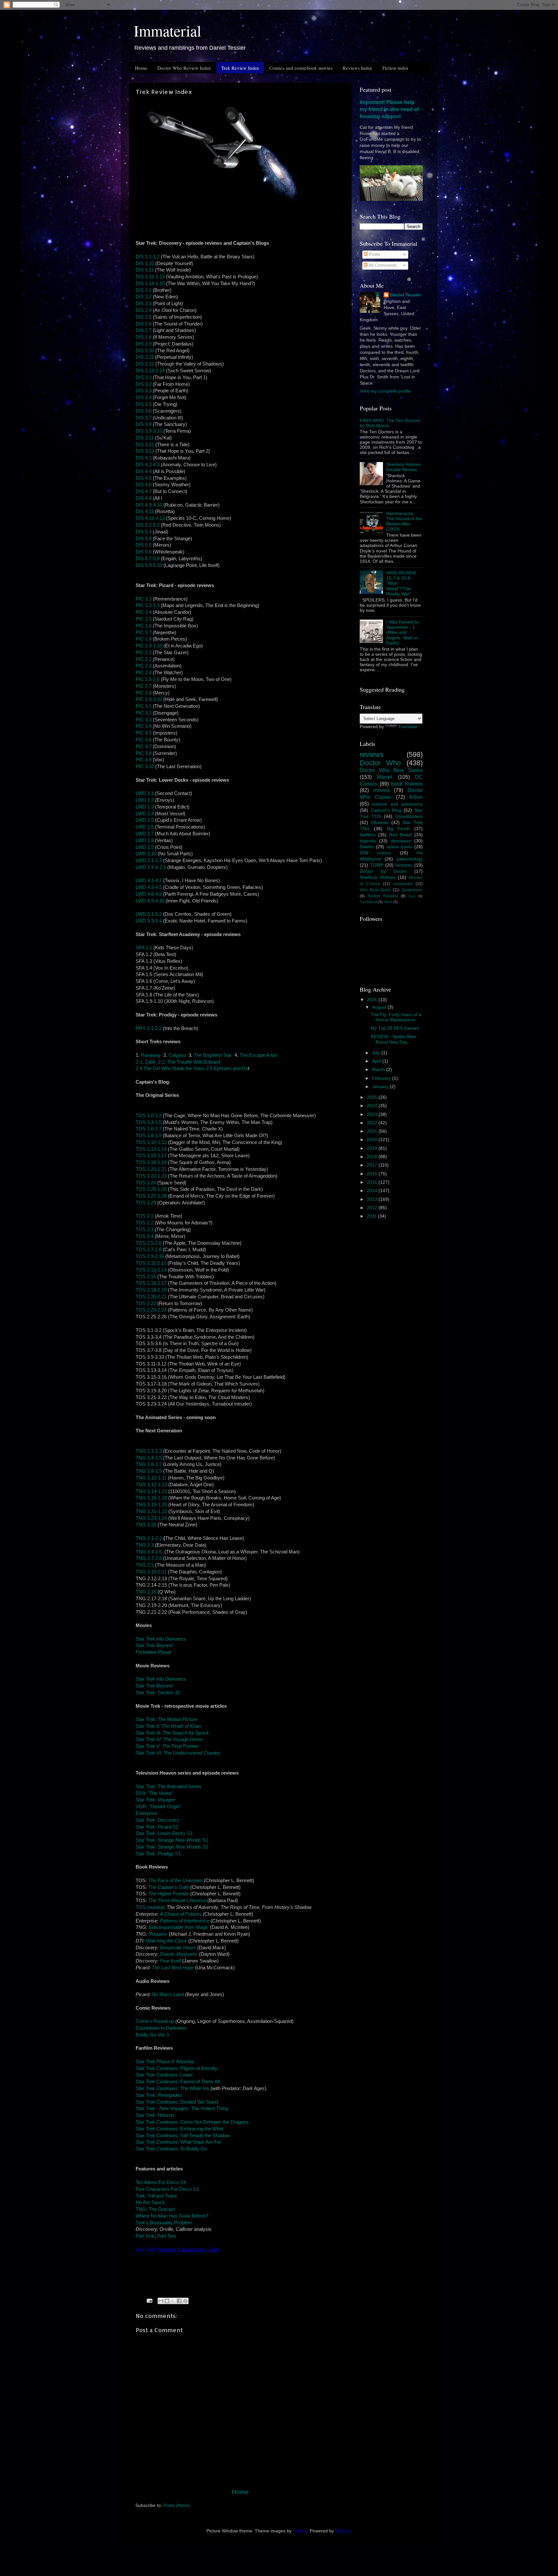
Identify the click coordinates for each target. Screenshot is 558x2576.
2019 (373, 1148)
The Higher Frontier (169, 1894)
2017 (373, 1165)
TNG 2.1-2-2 (149, 1538)
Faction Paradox (383, 896)
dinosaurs (401, 841)
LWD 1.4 (145, 814)
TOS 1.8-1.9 (149, 1136)
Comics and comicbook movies (301, 68)
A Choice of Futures (181, 1914)
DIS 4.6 (144, 485)
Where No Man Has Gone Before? (172, 2216)
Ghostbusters (409, 816)
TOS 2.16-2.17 (151, 1283)
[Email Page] (149, 2300)
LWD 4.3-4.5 (149, 887)
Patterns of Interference (185, 1921)
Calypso (177, 1055)
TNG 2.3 (145, 1545)
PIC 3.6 (144, 740)
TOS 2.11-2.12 (151, 1263)
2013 (373, 1199)
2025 (373, 1097)
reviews (372, 754)
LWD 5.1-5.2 (149, 914)
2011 (372, 1216)
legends (368, 841)
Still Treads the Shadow (183, 2136)
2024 (373, 1106)
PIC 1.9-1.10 (149, 646)
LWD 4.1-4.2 (149, 881)
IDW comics (375, 853)
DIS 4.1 (144, 458)
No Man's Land (168, 1994)
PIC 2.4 (144, 673)
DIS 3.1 (144, 377)
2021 (373, 1131)
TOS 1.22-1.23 (151, 1176)
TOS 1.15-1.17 (151, 1156)
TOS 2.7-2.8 (149, 1250)
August (380, 1007)
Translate (408, 727)
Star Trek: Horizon (155, 2115)
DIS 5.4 (144, 539)
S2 (172, 1847)
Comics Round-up (155, 2021)
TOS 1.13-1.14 (151, 1149)
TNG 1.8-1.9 (149, 1471)
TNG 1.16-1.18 (151, 1498)
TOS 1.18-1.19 (151, 1162)
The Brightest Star (213, 1055)
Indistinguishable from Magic (179, 1927)
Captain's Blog (386, 810)
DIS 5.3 (144, 532)
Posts (374, 254)
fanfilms (368, 835)
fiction (416, 797)
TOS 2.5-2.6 (149, 1243)
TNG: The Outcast (155, 2209)
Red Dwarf (401, 835)
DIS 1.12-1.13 (150, 277)
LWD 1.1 (145, 793)
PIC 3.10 (145, 767)
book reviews (407, 784)
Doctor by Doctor (383, 871)
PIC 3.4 (144, 726)
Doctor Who (380, 763)
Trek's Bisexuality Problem (164, 2223)
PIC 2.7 (144, 686)
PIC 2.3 (144, 666)
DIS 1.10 (145, 263)
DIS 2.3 (144, 304)
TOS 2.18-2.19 (151, 1290)
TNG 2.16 (146, 1592)
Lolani (164, 2075)
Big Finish (398, 829)
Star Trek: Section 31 (158, 1693)
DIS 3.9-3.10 (149, 431)
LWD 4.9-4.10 (151, 901)
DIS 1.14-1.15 (150, 283)
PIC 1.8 (144, 639)
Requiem (158, 1934)
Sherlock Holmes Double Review (403, 467)
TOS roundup (150, 1907)
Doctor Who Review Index (184, 68)
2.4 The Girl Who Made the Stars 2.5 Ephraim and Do (192, 1068)
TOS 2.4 (145, 1236)
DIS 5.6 (144, 552)
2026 (373, 1000)
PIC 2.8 (144, 693)
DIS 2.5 (144, 317)
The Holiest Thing (182, 2108)
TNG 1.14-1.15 (151, 1491)
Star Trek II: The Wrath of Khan (168, 1726)
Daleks (367, 847)
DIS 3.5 (144, 404)
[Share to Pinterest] (185, 2301)
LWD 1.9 (145, 847)
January (381, 1087)
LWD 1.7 (145, 834)
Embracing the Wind (179, 2129)
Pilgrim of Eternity (176, 2068)
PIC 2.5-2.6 (148, 679)
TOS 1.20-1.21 (151, 1169)
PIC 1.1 (144, 599)
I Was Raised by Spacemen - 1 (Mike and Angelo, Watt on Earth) (403, 633)
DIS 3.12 (145, 445)
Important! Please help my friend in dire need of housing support (389, 109)
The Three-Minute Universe (177, 1901)
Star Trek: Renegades (159, 2095)
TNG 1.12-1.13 (151, 1485)
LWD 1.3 (145, 807)
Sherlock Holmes (378, 877)
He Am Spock (150, 2202)
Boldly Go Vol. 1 (152, 2035)
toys (412, 896)
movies (382, 790)
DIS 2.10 (145, 351)
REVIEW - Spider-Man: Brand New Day (394, 1039)
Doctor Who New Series (391, 770)
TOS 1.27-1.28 (151, 1196)
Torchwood (368, 902)
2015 (373, 1182)
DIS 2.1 (144, 290)
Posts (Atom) (177, 2505)
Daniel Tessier (406, 295)
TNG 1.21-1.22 (151, 1511)
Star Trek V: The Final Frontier (167, 1746)
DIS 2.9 (144, 344)
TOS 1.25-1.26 (151, 1189)
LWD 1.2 (145, 800)
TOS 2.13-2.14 (151, 1270)
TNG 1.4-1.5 (149, 1458)
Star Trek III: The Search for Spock (172, 1733)
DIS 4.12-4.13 (150, 518)
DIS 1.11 (145, 270)
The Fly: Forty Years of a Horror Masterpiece (396, 1017)
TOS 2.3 (145, 1230)
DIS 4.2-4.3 (148, 465)
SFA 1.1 (144, 948)
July (377, 1053)
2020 (373, 1140)
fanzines (404, 865)
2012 (373, 1208)
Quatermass (412, 890)
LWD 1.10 (146, 854)
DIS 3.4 (144, 397)
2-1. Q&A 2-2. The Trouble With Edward (178, 1062)
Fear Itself (170, 1961)
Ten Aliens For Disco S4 (161, 2182)
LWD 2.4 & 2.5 (151, 867)
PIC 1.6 (144, 626)
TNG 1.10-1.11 (151, 1478)
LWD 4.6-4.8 (149, 894)
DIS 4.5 (144, 478)
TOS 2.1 (145, 1216)
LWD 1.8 (145, 840)
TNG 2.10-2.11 (151, 1572)
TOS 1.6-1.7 (149, 1129)
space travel (399, 847)
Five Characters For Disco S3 (167, 2189)
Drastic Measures (179, 1954)
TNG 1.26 (146, 1525)
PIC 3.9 (144, 760)
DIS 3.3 (144, 391)
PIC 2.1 (144, 653)
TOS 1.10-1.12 (151, 1142)
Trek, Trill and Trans (156, 2196)
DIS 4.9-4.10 (149, 505)
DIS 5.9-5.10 (149, 565)
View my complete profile (385, 391)
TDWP (377, 865)
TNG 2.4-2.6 (149, 1552)
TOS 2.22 (146, 1303)
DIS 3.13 (145, 451)
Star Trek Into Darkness (161, 1639)
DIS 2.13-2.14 (150, 371)
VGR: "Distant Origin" (158, 1807)
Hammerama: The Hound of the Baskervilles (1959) (404, 521)
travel (388, 902)
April (377, 1061)
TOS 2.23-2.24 (151, 1310)
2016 (373, 1174)
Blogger (343, 2531)
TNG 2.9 (145, 1565)
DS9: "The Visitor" (155, 1793)
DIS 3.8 (144, 424)
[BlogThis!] (167, 2301)
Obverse (380, 823)
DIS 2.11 (145, 357)
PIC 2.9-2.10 (149, 699)
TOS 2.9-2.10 (150, 1256)
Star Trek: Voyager (155, 1800)
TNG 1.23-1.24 (151, 1518)
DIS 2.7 (144, 330)
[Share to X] (173, 2301)
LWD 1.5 (145, 820)
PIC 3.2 (144, 713)
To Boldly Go (171, 2149)
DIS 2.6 (144, 324)
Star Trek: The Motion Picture (166, 1719)
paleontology (410, 859)
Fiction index (395, 68)
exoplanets (403, 884)
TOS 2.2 (145, 1223)
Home (141, 68)
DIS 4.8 (144, 498)
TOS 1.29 (146, 1203)
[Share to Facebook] (179, 2301)
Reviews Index (357, 68)
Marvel (385, 777)
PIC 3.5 (144, 733)
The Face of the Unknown (175, 1880)
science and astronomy (397, 804)
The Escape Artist (258, 1055)
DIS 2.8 (144, 337)
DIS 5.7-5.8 (148, 559)
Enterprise (146, 1813)
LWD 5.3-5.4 (149, 921)
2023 (373, 1114)
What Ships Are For (178, 2142)
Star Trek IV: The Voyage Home (169, 1739)
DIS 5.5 (144, 545)
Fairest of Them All (178, 2082)
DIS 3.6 (144, 411)
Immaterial (167, 30)
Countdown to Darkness (161, 2028)
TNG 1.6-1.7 (149, 1464)
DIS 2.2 (144, 297)
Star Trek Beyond (154, 1645)
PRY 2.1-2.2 (149, 1028)
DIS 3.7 (144, 418)
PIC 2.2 (144, 659)
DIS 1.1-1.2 (148, 257)
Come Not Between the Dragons (192, 2122)
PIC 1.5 (144, 619)
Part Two (167, 2236)
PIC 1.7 (144, 633)
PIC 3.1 (144, 706)
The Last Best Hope (173, 1968)
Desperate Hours (178, 1948)
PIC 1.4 (144, 612)
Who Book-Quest (375, 890)
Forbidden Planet (153, 1652)
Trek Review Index (240, 68)
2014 (373, 1191)
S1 (157, 1827)
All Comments (382, 265)
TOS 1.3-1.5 (149, 1122)
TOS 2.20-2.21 (151, 1297)
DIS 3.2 (144, 384)
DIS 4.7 (144, 491)
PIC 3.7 (144, 747)
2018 (373, 1157)
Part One (145, 2236)
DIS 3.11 (145, 438)
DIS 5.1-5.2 (148, 525)
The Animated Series (169, 1787)
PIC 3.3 (144, 720)
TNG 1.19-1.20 (151, 1505)
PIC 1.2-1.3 (148, 605)
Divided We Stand (177, 2102)
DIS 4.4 (144, 471)
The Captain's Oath (169, 1887)
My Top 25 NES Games (395, 1028)
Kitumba (165, 2062)
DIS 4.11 (145, 511)
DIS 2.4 (144, 310)
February (382, 1078)
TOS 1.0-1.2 (149, 1116)
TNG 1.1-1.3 (149, 1451)
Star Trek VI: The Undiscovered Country (178, 1753)
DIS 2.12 (145, 364)
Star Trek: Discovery (157, 1820)
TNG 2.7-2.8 (149, 1558)
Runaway (151, 1055)
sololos (300, 2531)
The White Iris (172, 2088)
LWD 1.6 (145, 827)
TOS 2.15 (146, 1277)
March (379, 1070)
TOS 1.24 (146, 1183)
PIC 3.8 (144, 753)
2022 (373, 1123)
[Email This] (161, 2301)
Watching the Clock (166, 1941)
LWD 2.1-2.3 (149, 860)
